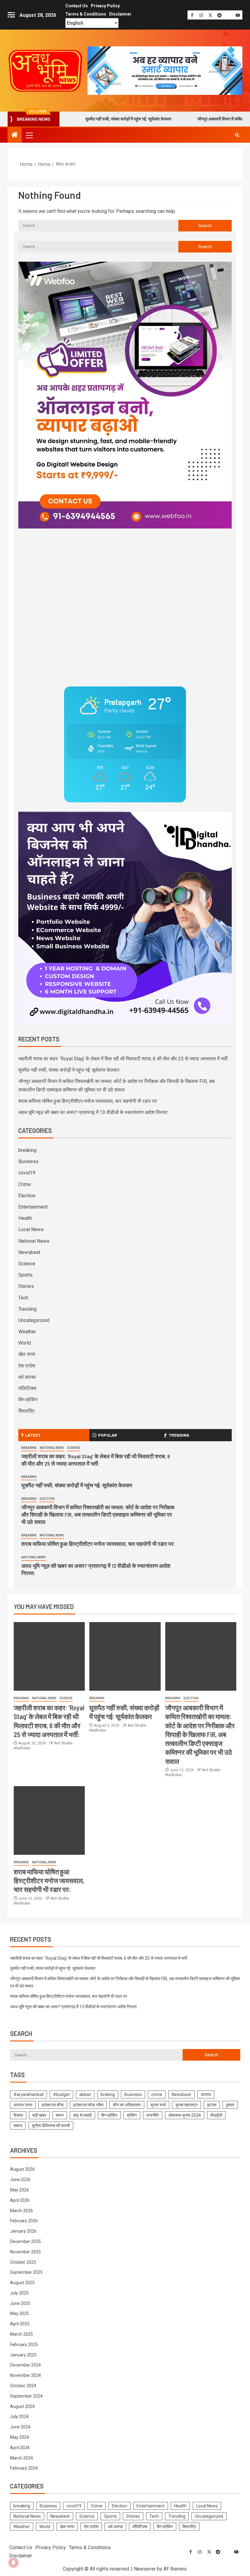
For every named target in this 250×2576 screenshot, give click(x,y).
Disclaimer (120, 14)
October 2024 (23, 2386)
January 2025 (23, 2355)
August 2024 (22, 2406)
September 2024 (26, 2396)
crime (157, 2094)
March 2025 (21, 2334)
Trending (27, 1309)
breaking (27, 1150)
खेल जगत (27, 1354)
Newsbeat (29, 1252)
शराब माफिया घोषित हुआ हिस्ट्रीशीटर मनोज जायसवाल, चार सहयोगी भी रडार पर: (88, 1101)
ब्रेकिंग (132, 2115)
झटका (212, 2105)
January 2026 (23, 2231)
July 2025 (19, 2293)
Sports (25, 1275)
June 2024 (20, 2427)
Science (27, 1264)
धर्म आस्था (27, 1377)
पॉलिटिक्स (27, 1388)
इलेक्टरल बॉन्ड (53, 2105)
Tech (23, 1298)
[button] (29, 135)
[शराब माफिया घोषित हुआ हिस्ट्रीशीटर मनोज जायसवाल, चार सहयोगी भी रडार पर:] (49, 1820)
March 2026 (21, 2211)
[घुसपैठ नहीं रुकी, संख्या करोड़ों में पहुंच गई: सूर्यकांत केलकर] (125, 1656)
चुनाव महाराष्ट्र (186, 2105)
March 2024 (21, 2458)
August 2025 (22, 2283)
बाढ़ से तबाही (82, 2115)
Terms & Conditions (86, 14)
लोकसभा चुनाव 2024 (185, 2115)
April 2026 (20, 2200)
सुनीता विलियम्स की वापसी (51, 2126)
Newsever (145, 2569)
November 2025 (25, 2252)
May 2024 (20, 2437)
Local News (31, 1229)
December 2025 (25, 2241)
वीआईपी (216, 2115)
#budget (61, 2094)
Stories (26, 1286)
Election (27, 1196)
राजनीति (153, 2115)
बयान (60, 2115)
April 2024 (20, 2448)
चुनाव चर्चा (158, 2105)
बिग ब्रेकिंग (28, 1400)
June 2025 (20, 2303)
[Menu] (29, 135)
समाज (18, 2126)
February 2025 (24, 2345)
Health (25, 1218)
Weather (27, 1332)
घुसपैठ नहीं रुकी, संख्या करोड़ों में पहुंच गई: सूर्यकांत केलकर (82, 119)
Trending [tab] (179, 1435)
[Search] (237, 135)
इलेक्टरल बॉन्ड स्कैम (88, 2105)
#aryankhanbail (29, 2094)
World (25, 1343)
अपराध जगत (23, 2105)
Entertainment (33, 1207)
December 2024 (25, 2365)
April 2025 (20, 2324)
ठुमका (230, 2105)
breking (108, 2094)
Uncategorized (34, 1320)
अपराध (206, 2094)
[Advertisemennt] (165, 70)
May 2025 (20, 2313)
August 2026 (22, 2169)
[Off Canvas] (11, 15)
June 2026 (20, 2180)
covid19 (27, 1173)
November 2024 (25, 2375)
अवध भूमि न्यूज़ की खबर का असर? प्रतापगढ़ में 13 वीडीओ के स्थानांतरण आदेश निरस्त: (93, 1112)
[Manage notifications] (13, 2563)
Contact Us (77, 6)
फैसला (18, 2115)
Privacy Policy (105, 6)
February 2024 (24, 2468)
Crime (25, 1184)
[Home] (15, 135)
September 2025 (26, 2272)
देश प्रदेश (27, 1366)
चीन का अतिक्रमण (127, 2105)
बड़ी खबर (39, 2115)
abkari (85, 2094)
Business (28, 1161)
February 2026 (24, 2221)
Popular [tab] (108, 1435)
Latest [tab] (33, 1435)
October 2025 (23, 2262)
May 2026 (20, 2190)
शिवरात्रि (26, 1411)
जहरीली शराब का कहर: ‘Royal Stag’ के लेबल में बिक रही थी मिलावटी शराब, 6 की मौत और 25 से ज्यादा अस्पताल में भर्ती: (123, 1059)
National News (34, 1241)
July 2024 (19, 2417)
